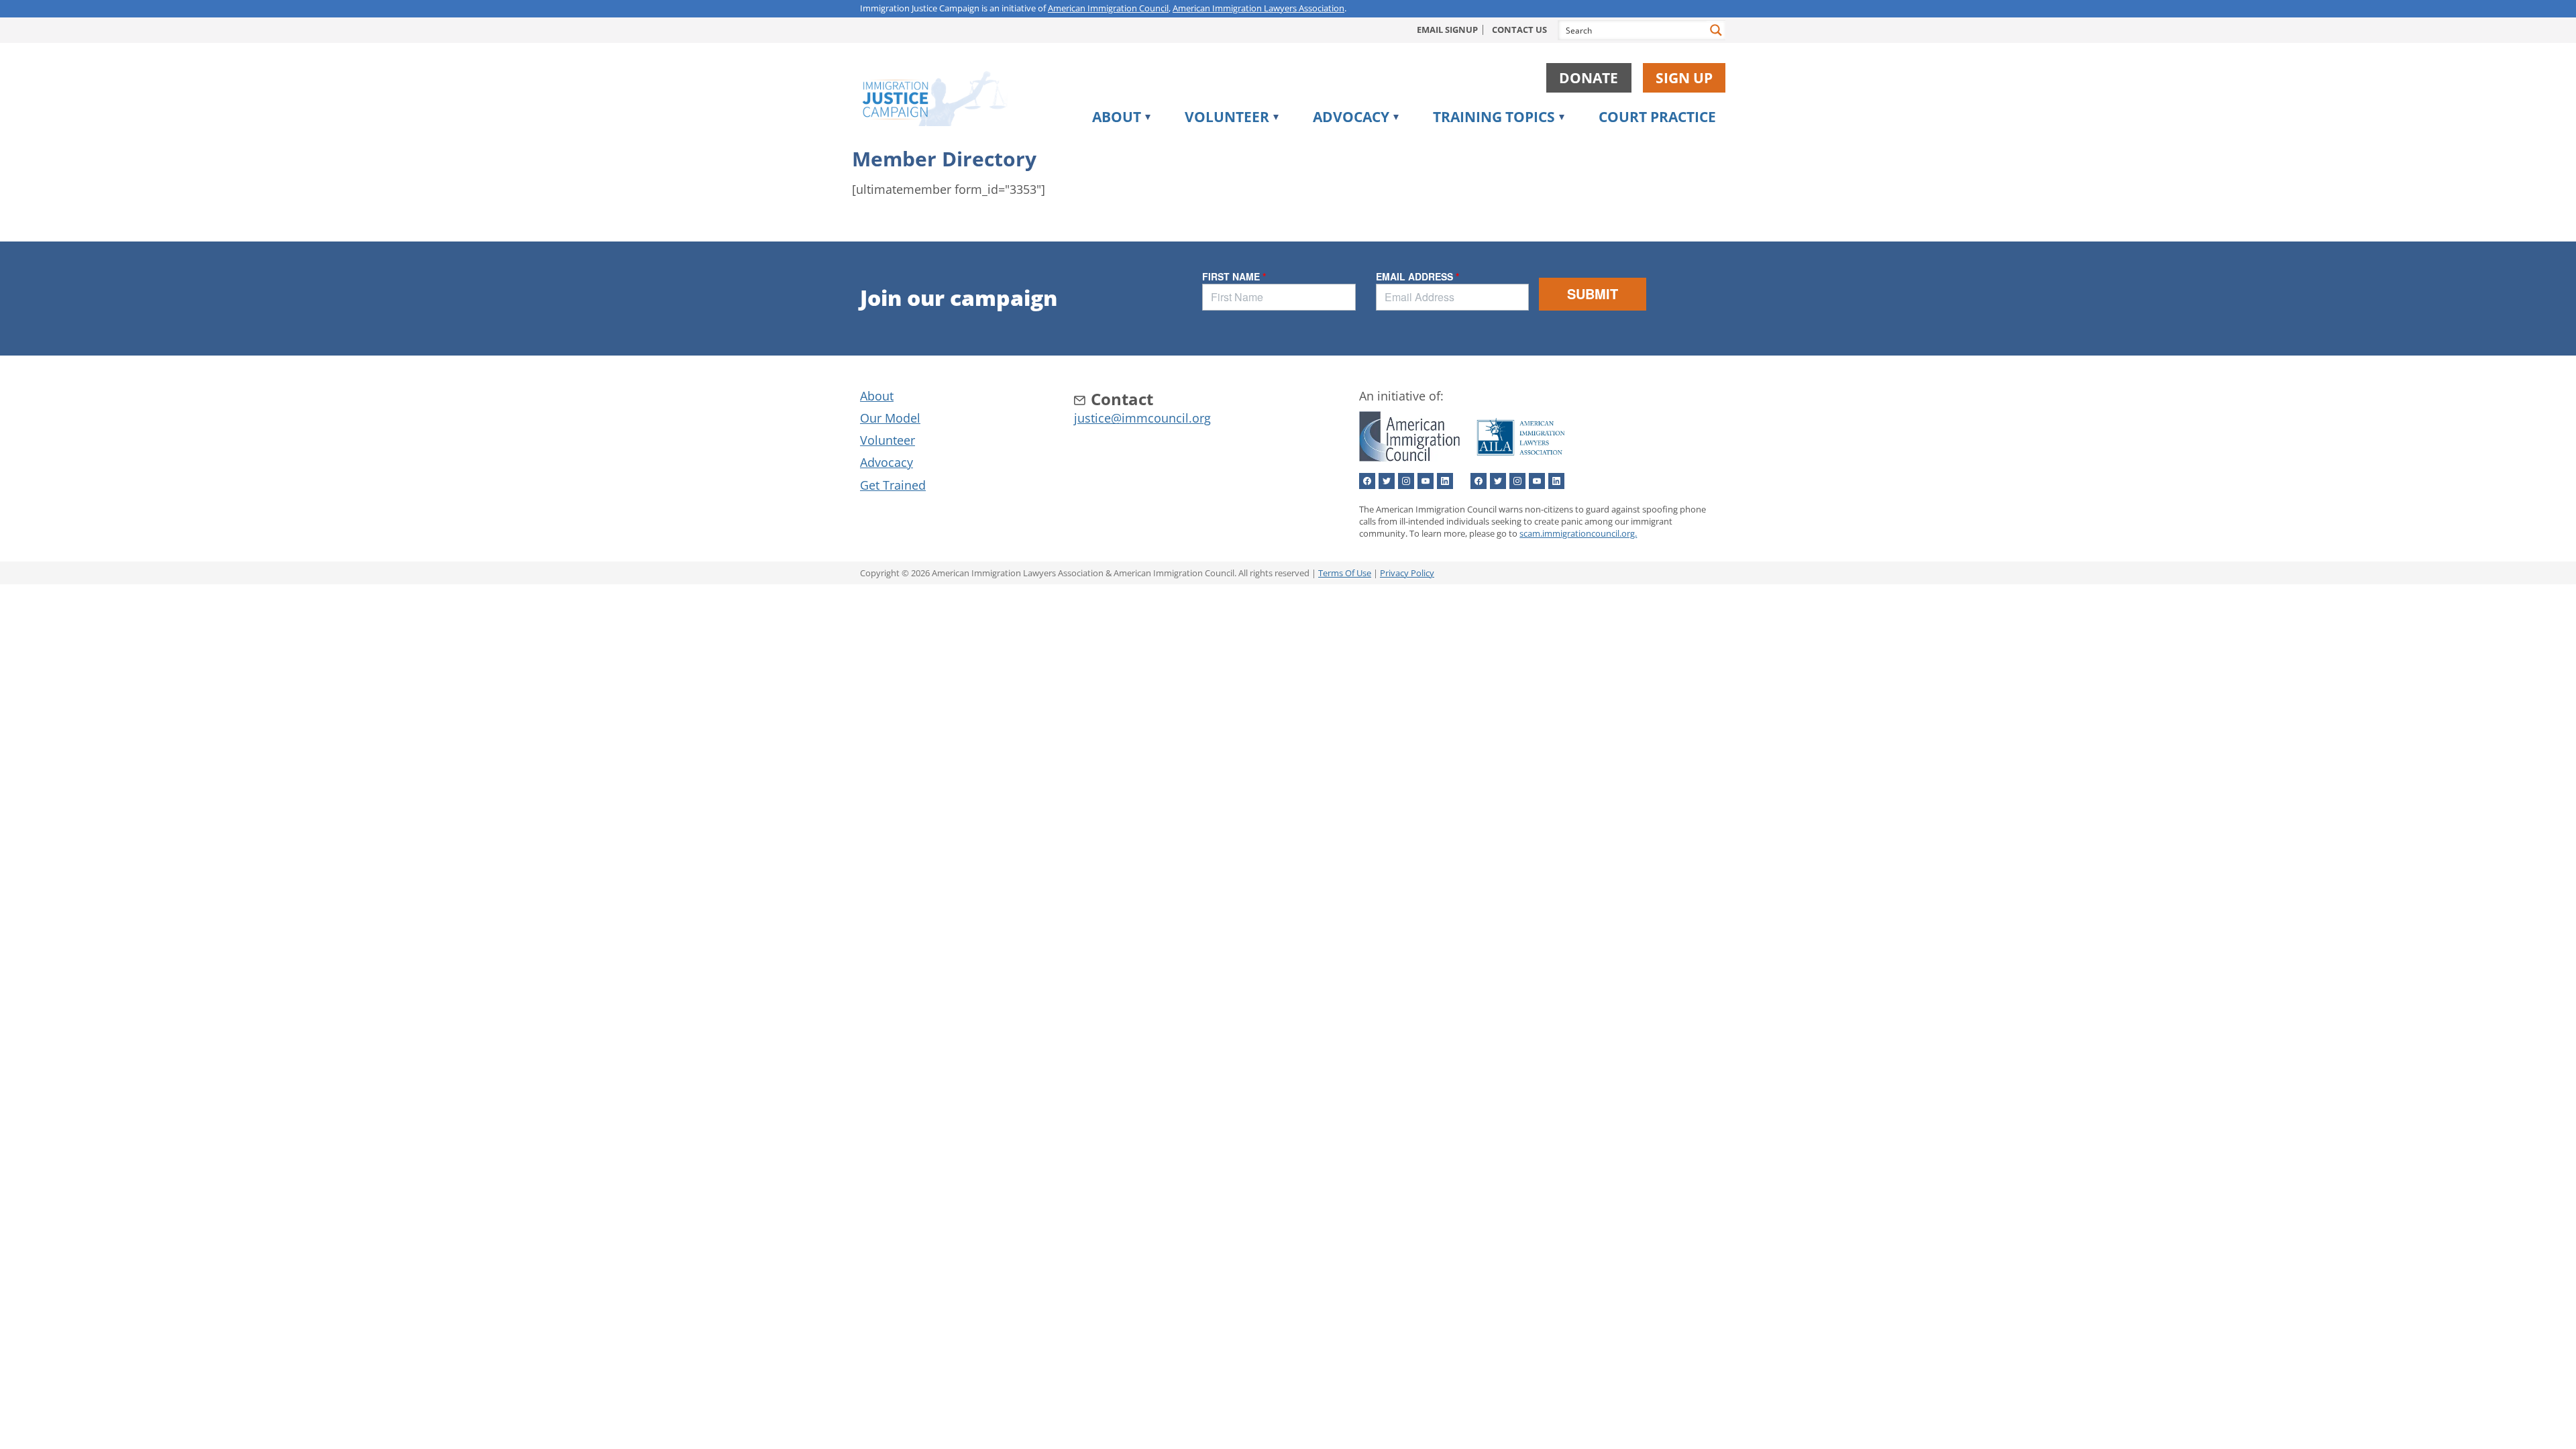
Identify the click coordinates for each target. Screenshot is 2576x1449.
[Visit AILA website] (1521, 459)
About (1117, 117)
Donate (1589, 78)
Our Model (890, 418)
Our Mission (1139, 144)
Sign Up (1684, 78)
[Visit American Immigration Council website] (1409, 459)
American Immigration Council (1108, 8)
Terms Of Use (1345, 573)
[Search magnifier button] (1716, 30)
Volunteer (1227, 117)
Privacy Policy (1407, 573)
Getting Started (1492, 144)
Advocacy (1351, 117)
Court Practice (1657, 117)
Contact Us (1519, 30)
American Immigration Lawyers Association (1258, 8)
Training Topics (1494, 117)
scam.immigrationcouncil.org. (1578, 533)
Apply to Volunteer (1254, 144)
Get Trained (893, 485)
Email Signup (1447, 30)
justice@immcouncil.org (1142, 418)
